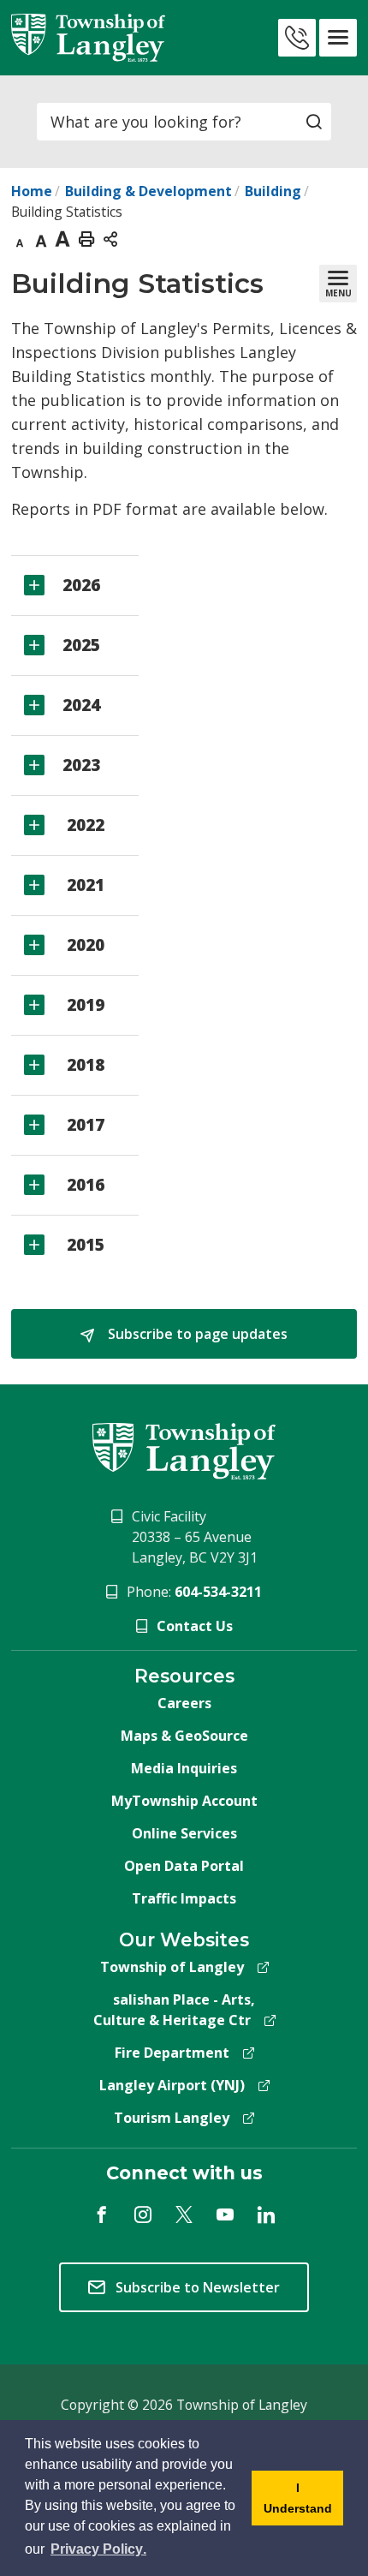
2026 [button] (81, 585)
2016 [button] (83, 1185)
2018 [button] (83, 1065)
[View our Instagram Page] (143, 2214)
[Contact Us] (297, 38)
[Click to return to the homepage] (88, 38)
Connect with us (184, 2173)
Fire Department (172, 2053)
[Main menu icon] (338, 38)
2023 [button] (81, 765)
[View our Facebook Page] (102, 2214)
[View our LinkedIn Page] (266, 2214)
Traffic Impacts (184, 1898)
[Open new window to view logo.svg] (184, 1450)
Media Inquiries (184, 1768)
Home (32, 191)
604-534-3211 (218, 1592)
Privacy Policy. (100, 2549)
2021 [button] (83, 885)
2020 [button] (83, 945)
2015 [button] (83, 1245)
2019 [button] (83, 1005)
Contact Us (195, 1626)
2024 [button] (81, 705)
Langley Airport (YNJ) (172, 2085)
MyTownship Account (184, 1801)
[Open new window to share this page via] (110, 238)
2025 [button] (81, 645)
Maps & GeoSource (184, 1736)
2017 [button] (83, 1125)
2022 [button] (83, 825)
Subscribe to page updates (196, 1334)
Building (273, 191)
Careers (184, 1703)
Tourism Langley (172, 2118)
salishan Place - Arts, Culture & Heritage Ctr (175, 2010)
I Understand (292, 2503)
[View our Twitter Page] (184, 2214)
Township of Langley (172, 1967)
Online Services (184, 1833)
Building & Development (148, 191)
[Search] (314, 122)
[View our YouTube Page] (225, 2214)
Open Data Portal (184, 1866)
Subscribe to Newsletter (198, 2287)
